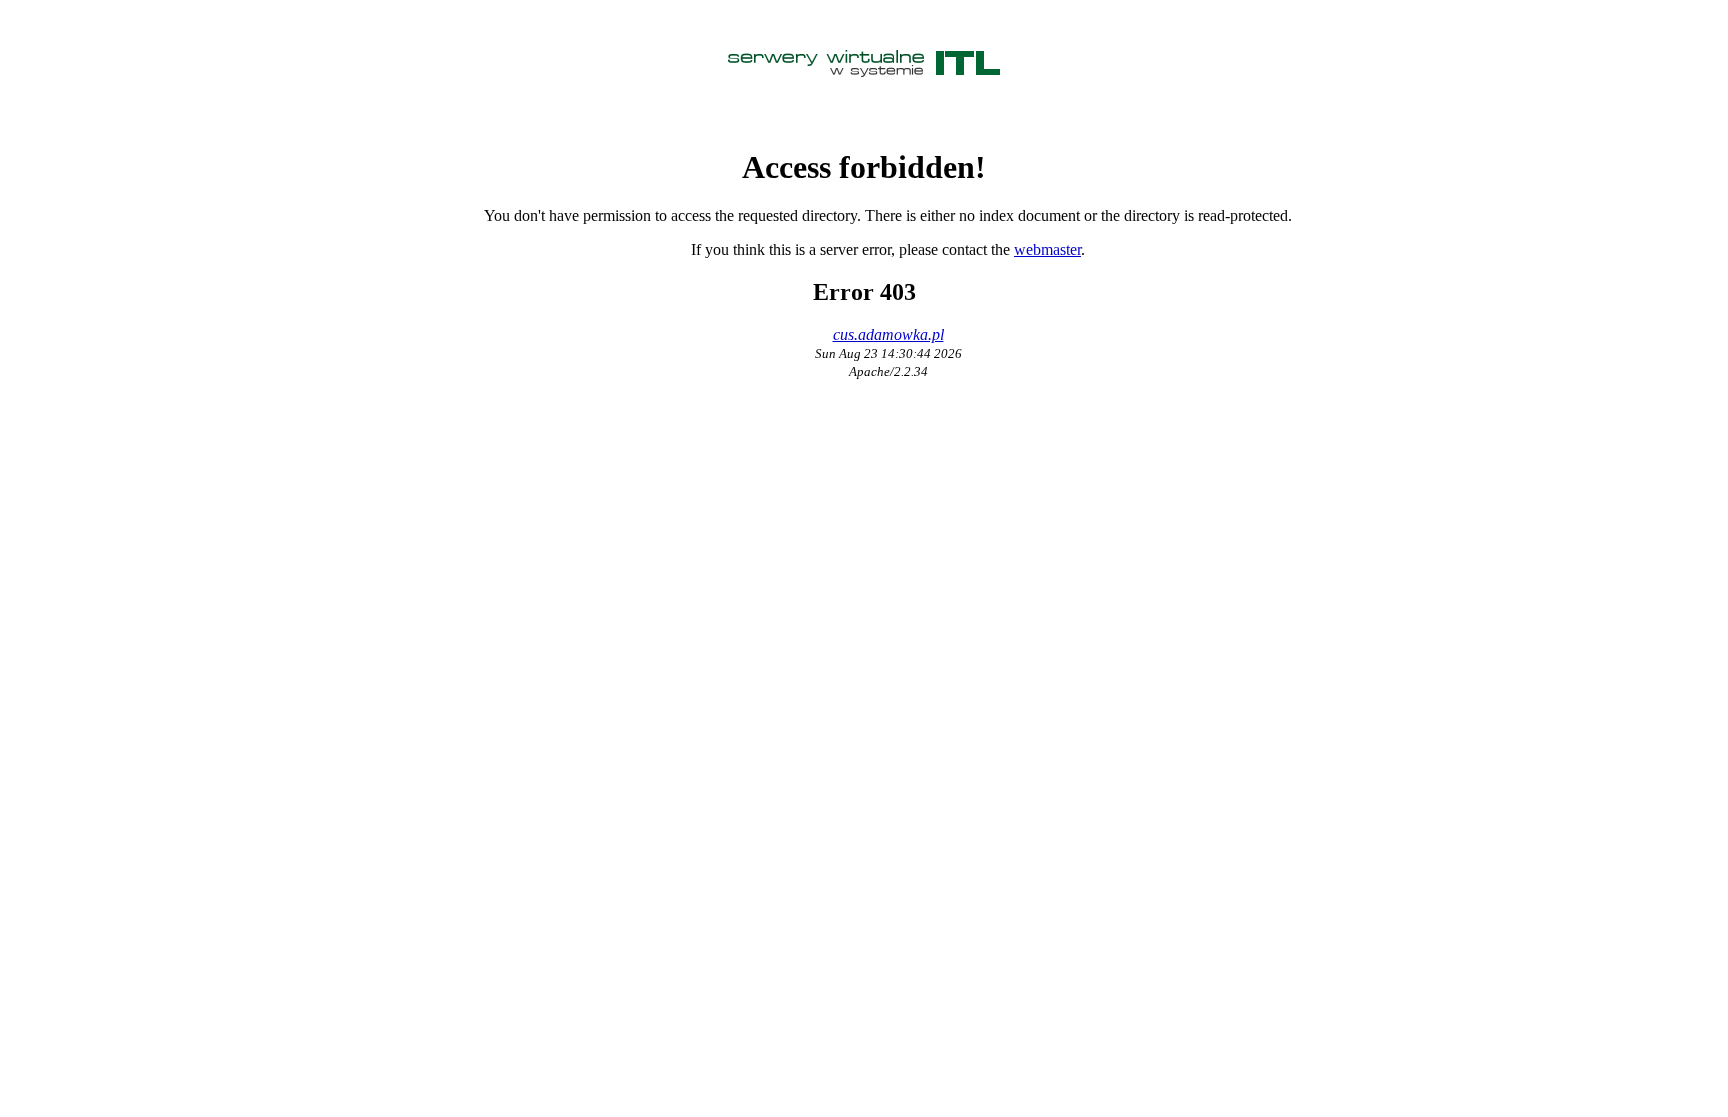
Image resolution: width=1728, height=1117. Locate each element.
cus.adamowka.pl (888, 334)
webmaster (1047, 249)
